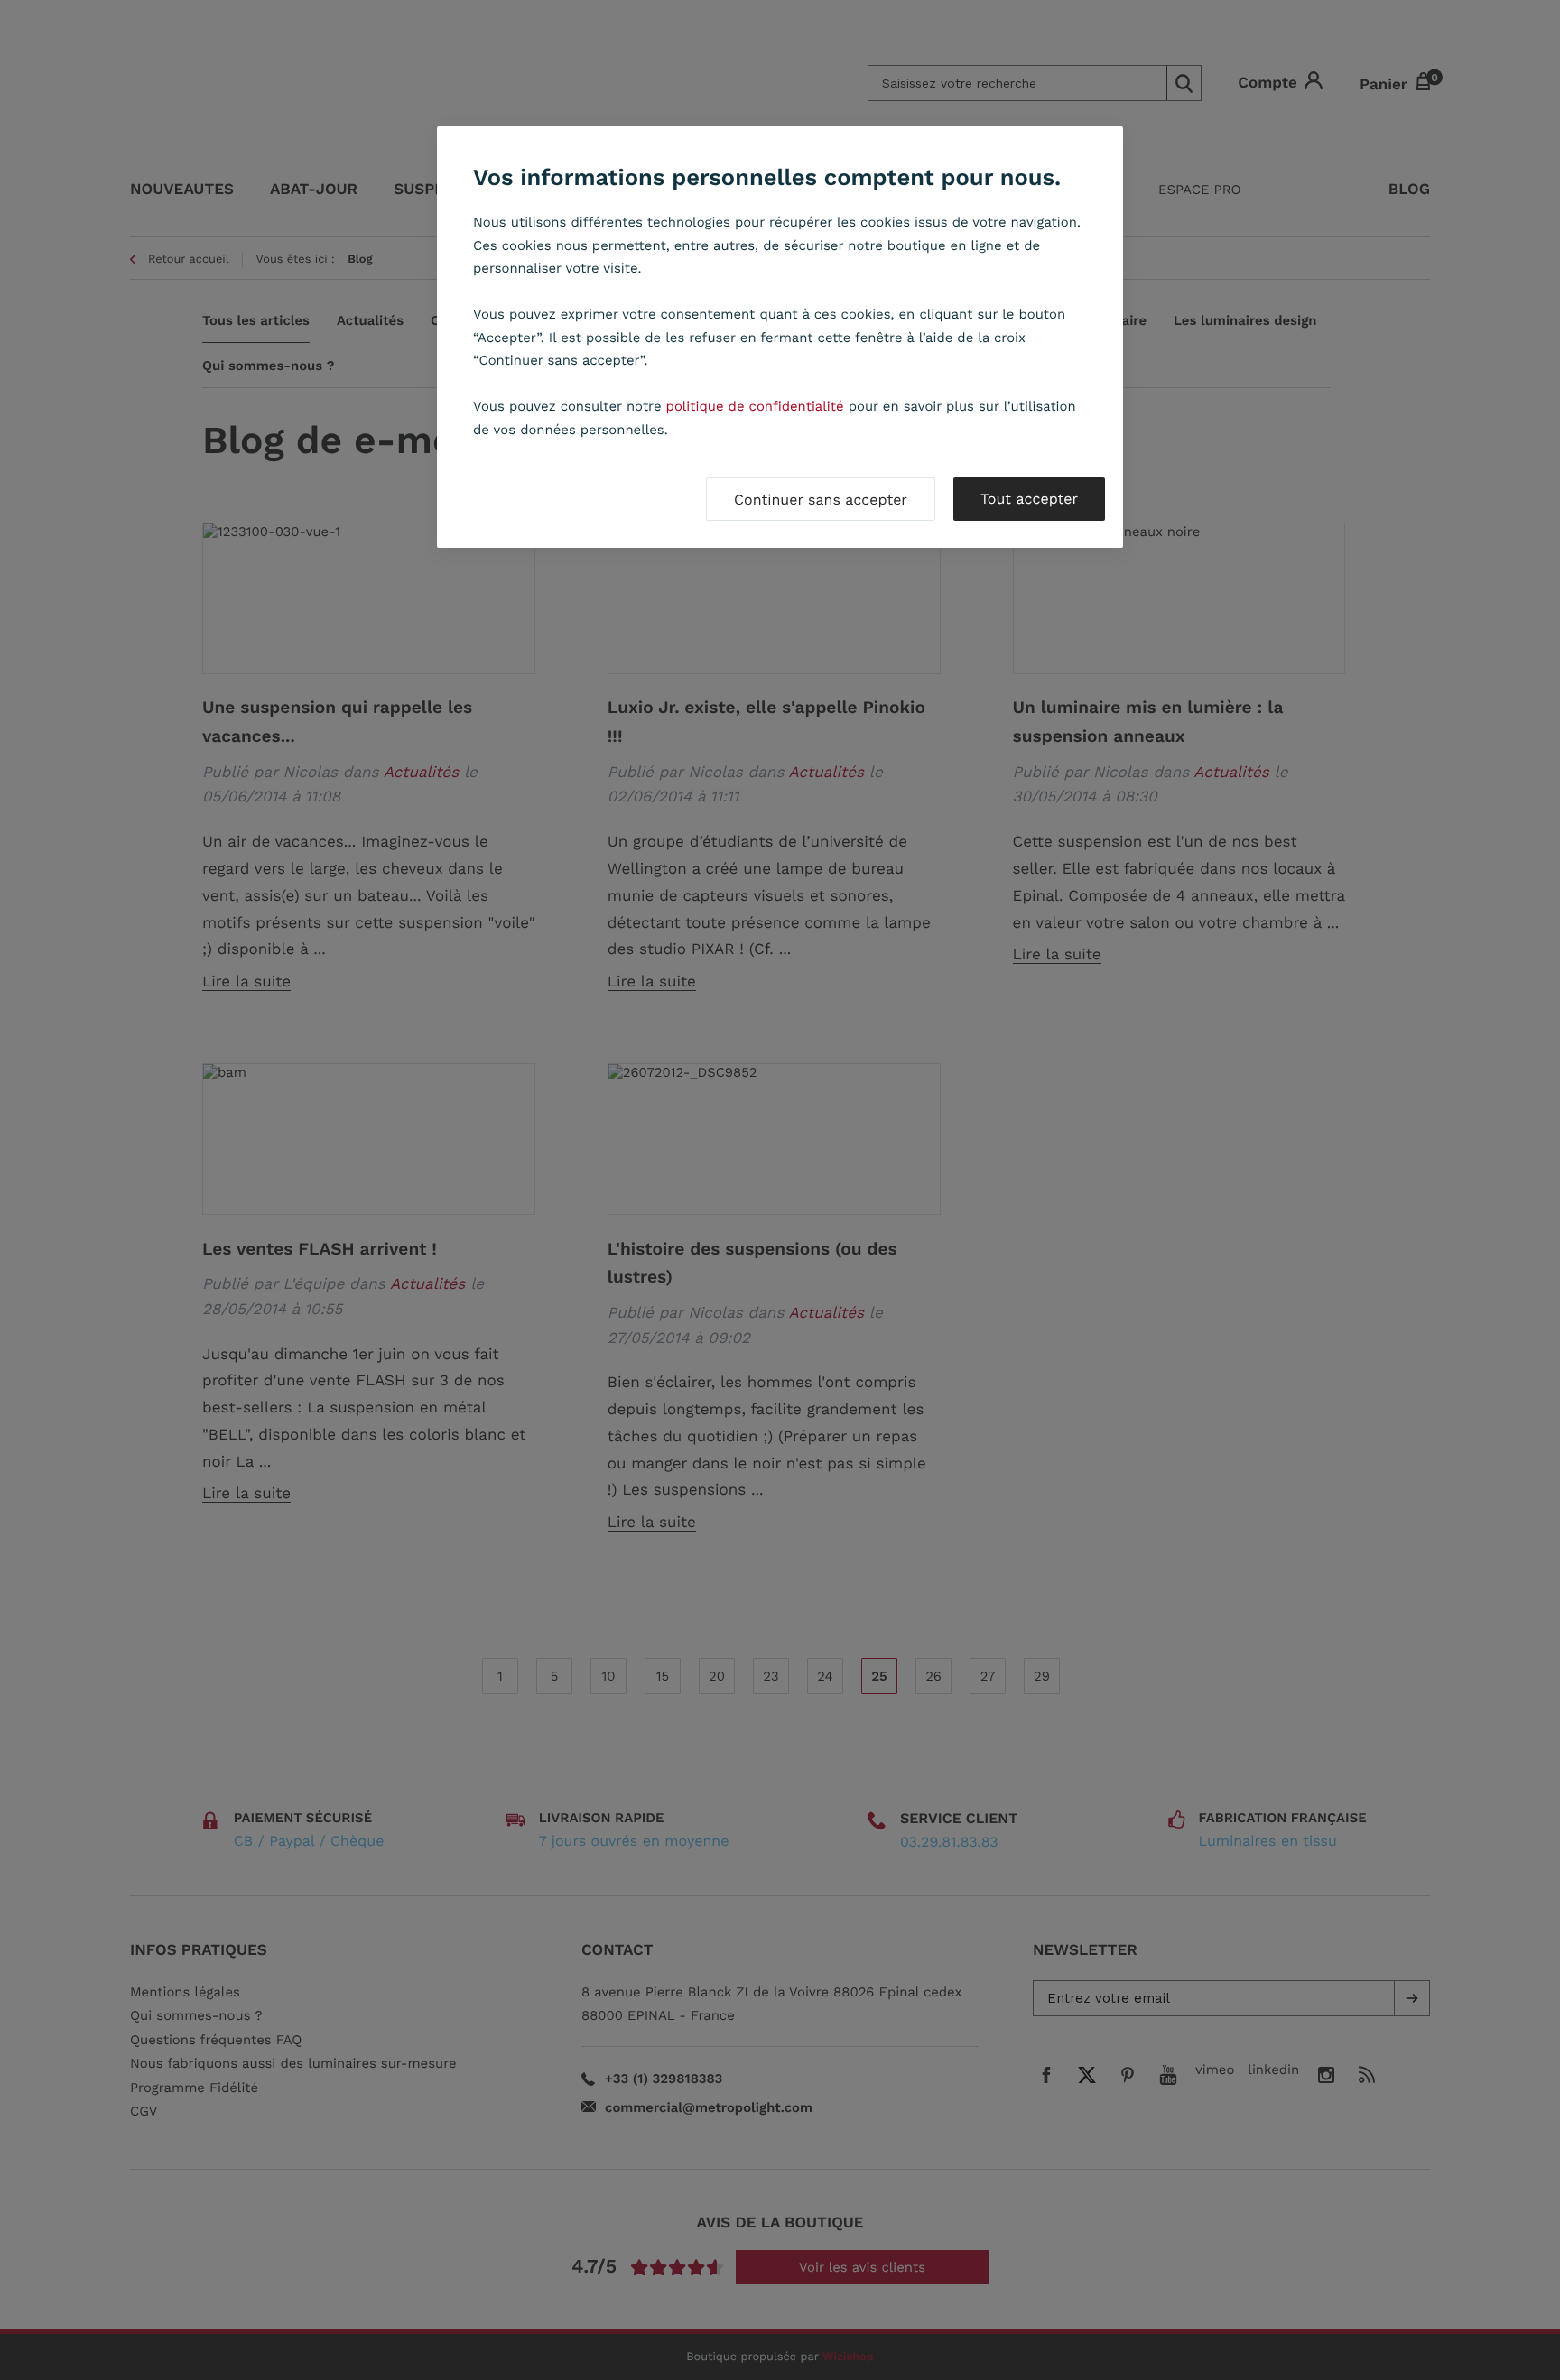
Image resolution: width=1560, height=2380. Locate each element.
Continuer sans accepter (821, 500)
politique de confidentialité (755, 406)
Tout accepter (1029, 499)
